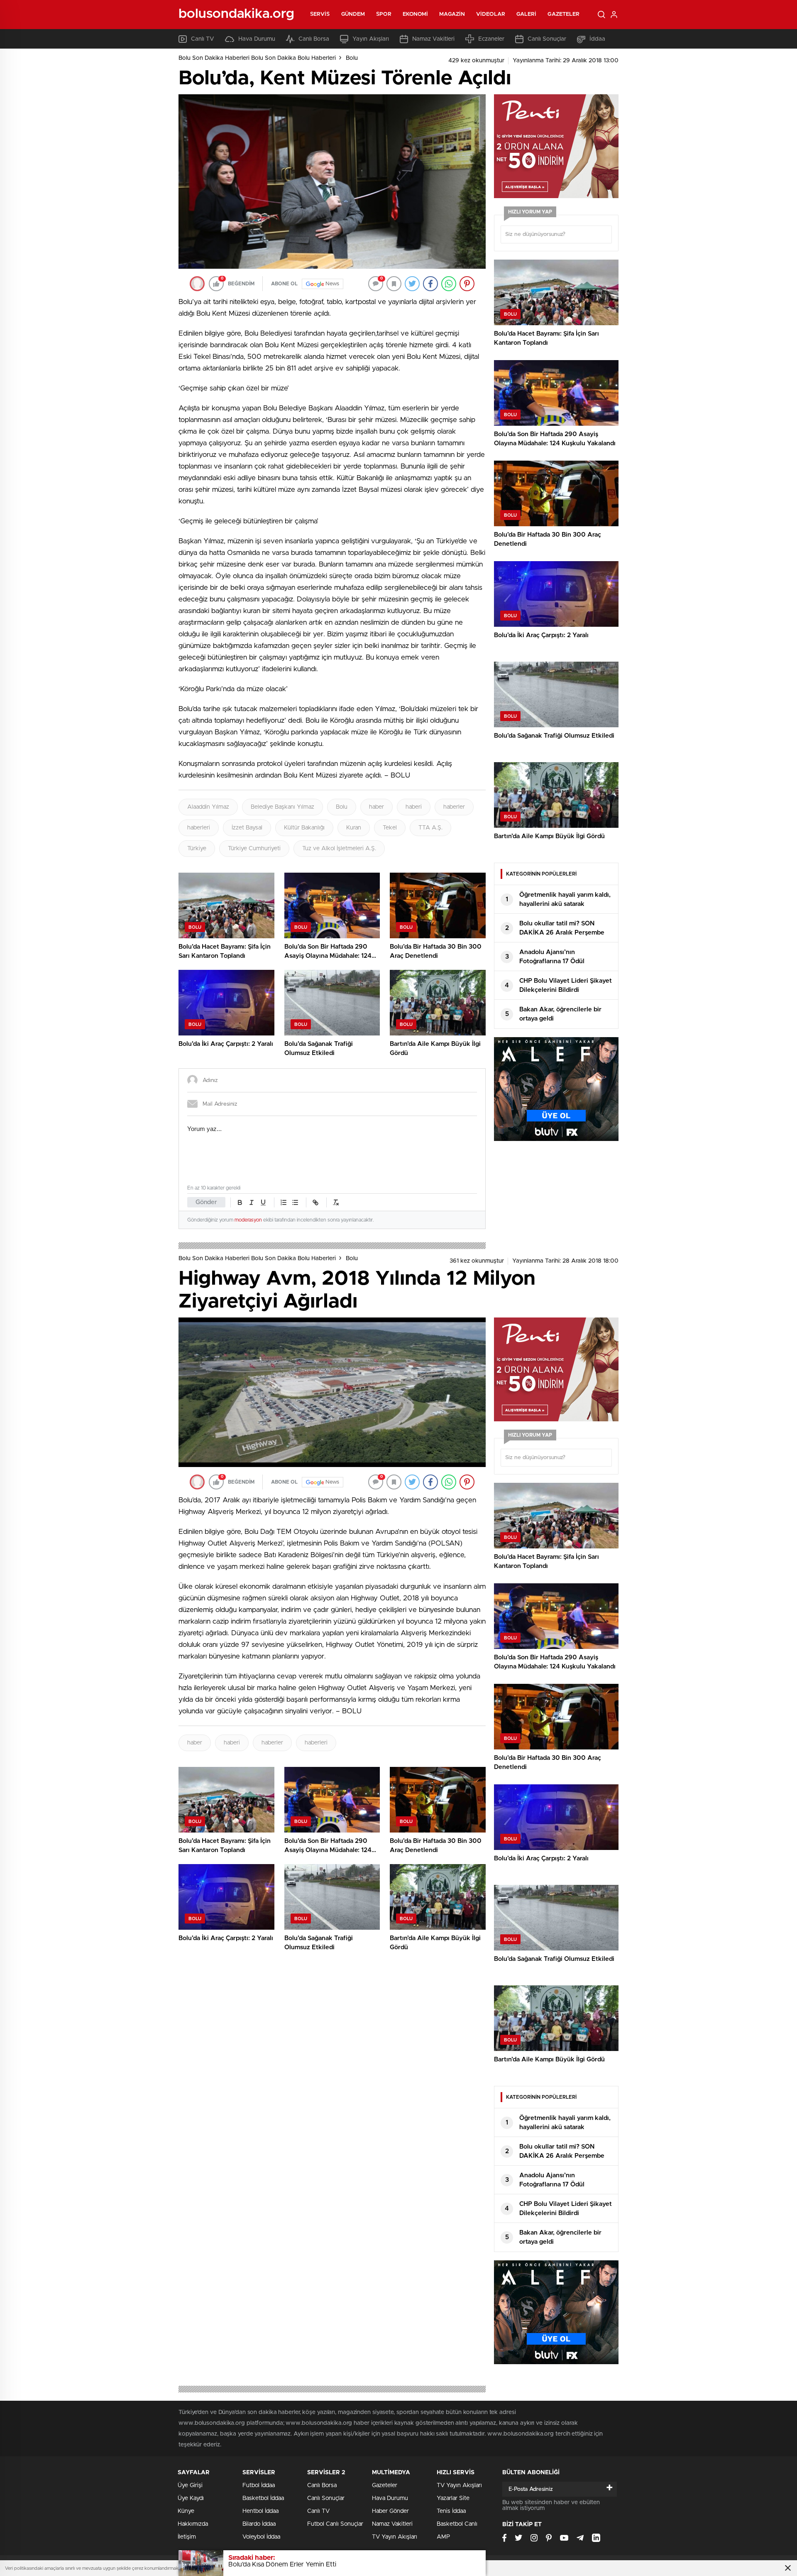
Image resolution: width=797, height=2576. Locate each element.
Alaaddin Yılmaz (208, 807)
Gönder (206, 1202)
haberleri (199, 828)
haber (376, 807)
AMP (443, 2537)
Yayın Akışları (371, 39)
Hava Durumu (257, 39)
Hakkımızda (193, 2524)
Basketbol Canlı (457, 2524)
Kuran (354, 828)
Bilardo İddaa (259, 2524)
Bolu (352, 58)
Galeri (527, 14)
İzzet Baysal (247, 828)
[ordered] (284, 1202)
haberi (414, 807)
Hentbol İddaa (260, 2511)
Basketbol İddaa (263, 2498)
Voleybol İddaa (261, 2537)
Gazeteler (564, 14)
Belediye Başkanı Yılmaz (282, 807)
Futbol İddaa (259, 2485)
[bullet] (295, 1202)
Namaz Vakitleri (433, 39)
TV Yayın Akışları (395, 2537)
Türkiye (197, 849)
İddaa (597, 39)
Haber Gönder (390, 2511)
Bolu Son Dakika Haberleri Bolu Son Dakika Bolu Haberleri (257, 58)
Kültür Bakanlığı (304, 828)
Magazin (452, 14)
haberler (454, 807)
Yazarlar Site (453, 2498)
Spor (384, 14)
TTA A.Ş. (430, 828)
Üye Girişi (190, 2485)
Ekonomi (416, 14)
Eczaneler (491, 39)
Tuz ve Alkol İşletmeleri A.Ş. (339, 849)
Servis (320, 14)
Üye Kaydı (191, 2498)
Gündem (353, 14)
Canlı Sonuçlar (547, 39)
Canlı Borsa (314, 39)
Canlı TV (203, 39)
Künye (186, 2511)
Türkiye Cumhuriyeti (254, 849)
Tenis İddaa (451, 2511)
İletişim (187, 2537)
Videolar (491, 14)
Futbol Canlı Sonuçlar (335, 2524)
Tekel (390, 828)
